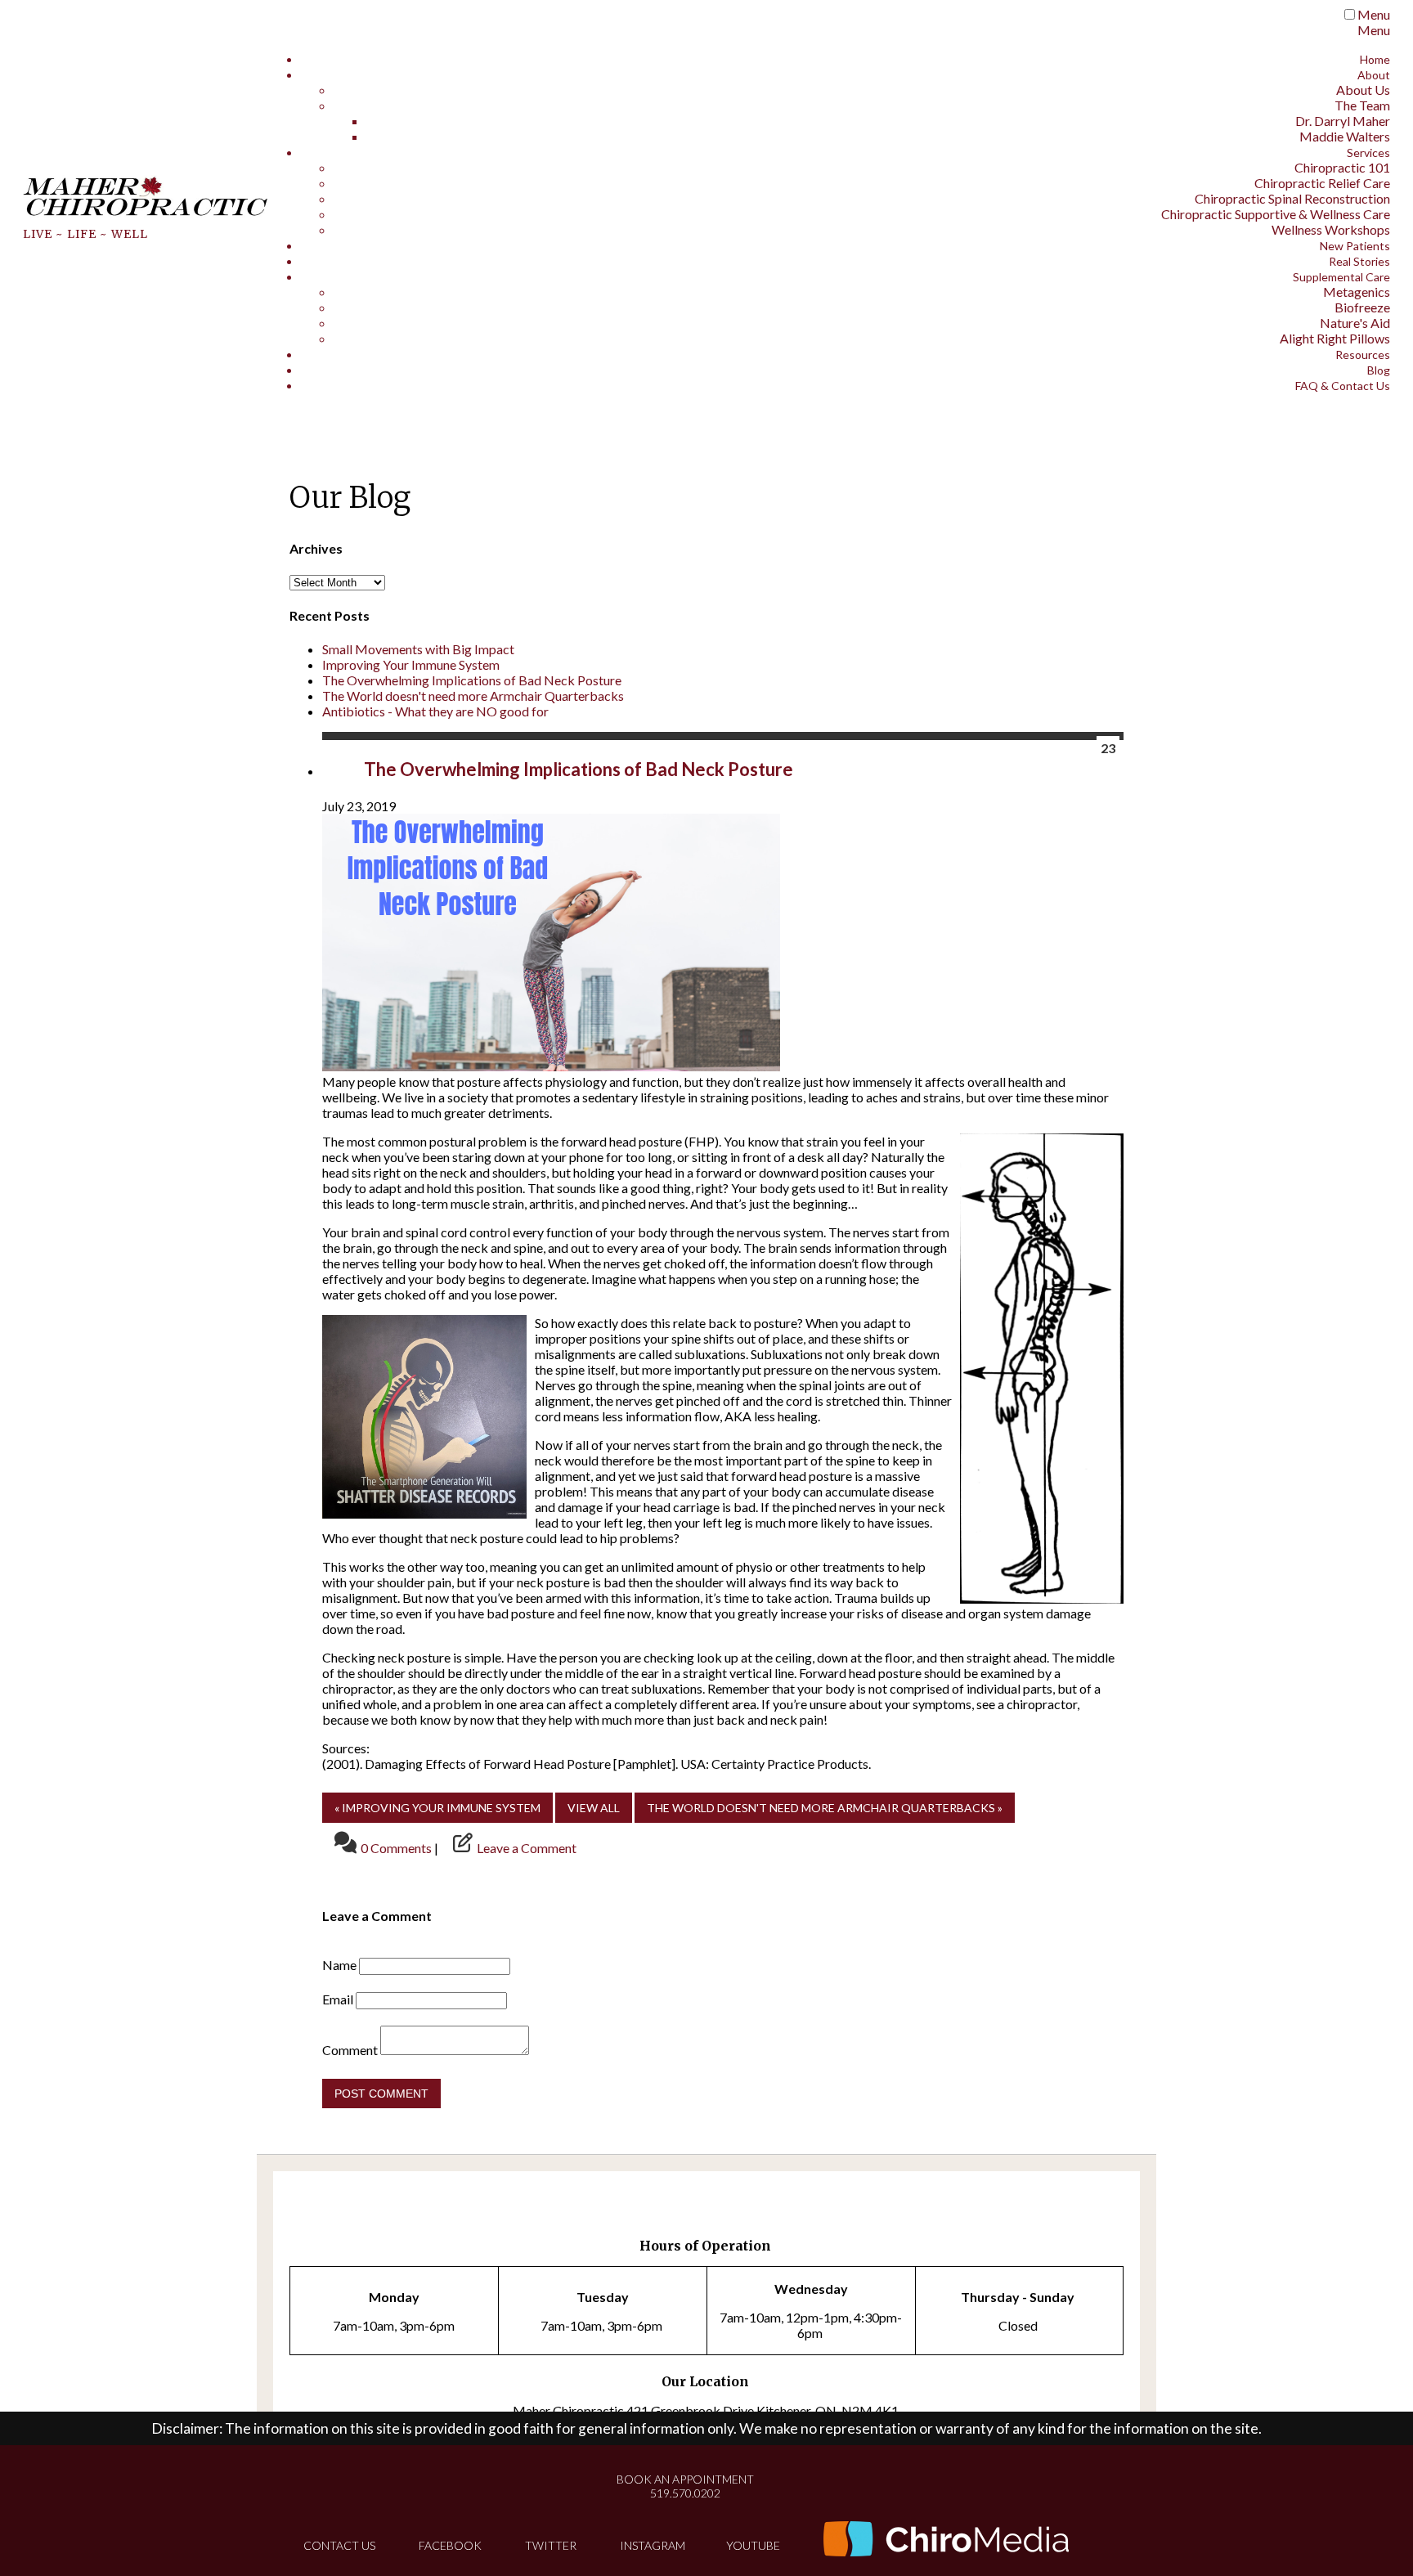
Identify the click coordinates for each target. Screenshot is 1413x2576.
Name (339, 1965)
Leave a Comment (527, 1848)
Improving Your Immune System (411, 664)
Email (338, 1999)
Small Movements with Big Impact (418, 649)
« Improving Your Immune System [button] (437, 1808)
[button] (594, 1808)
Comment (350, 2050)
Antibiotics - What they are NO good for (435, 711)
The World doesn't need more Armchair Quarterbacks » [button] (825, 1808)
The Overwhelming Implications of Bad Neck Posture (472, 680)
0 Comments (396, 1848)
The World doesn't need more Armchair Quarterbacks (473, 696)
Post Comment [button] (381, 2094)
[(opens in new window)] (946, 2540)
